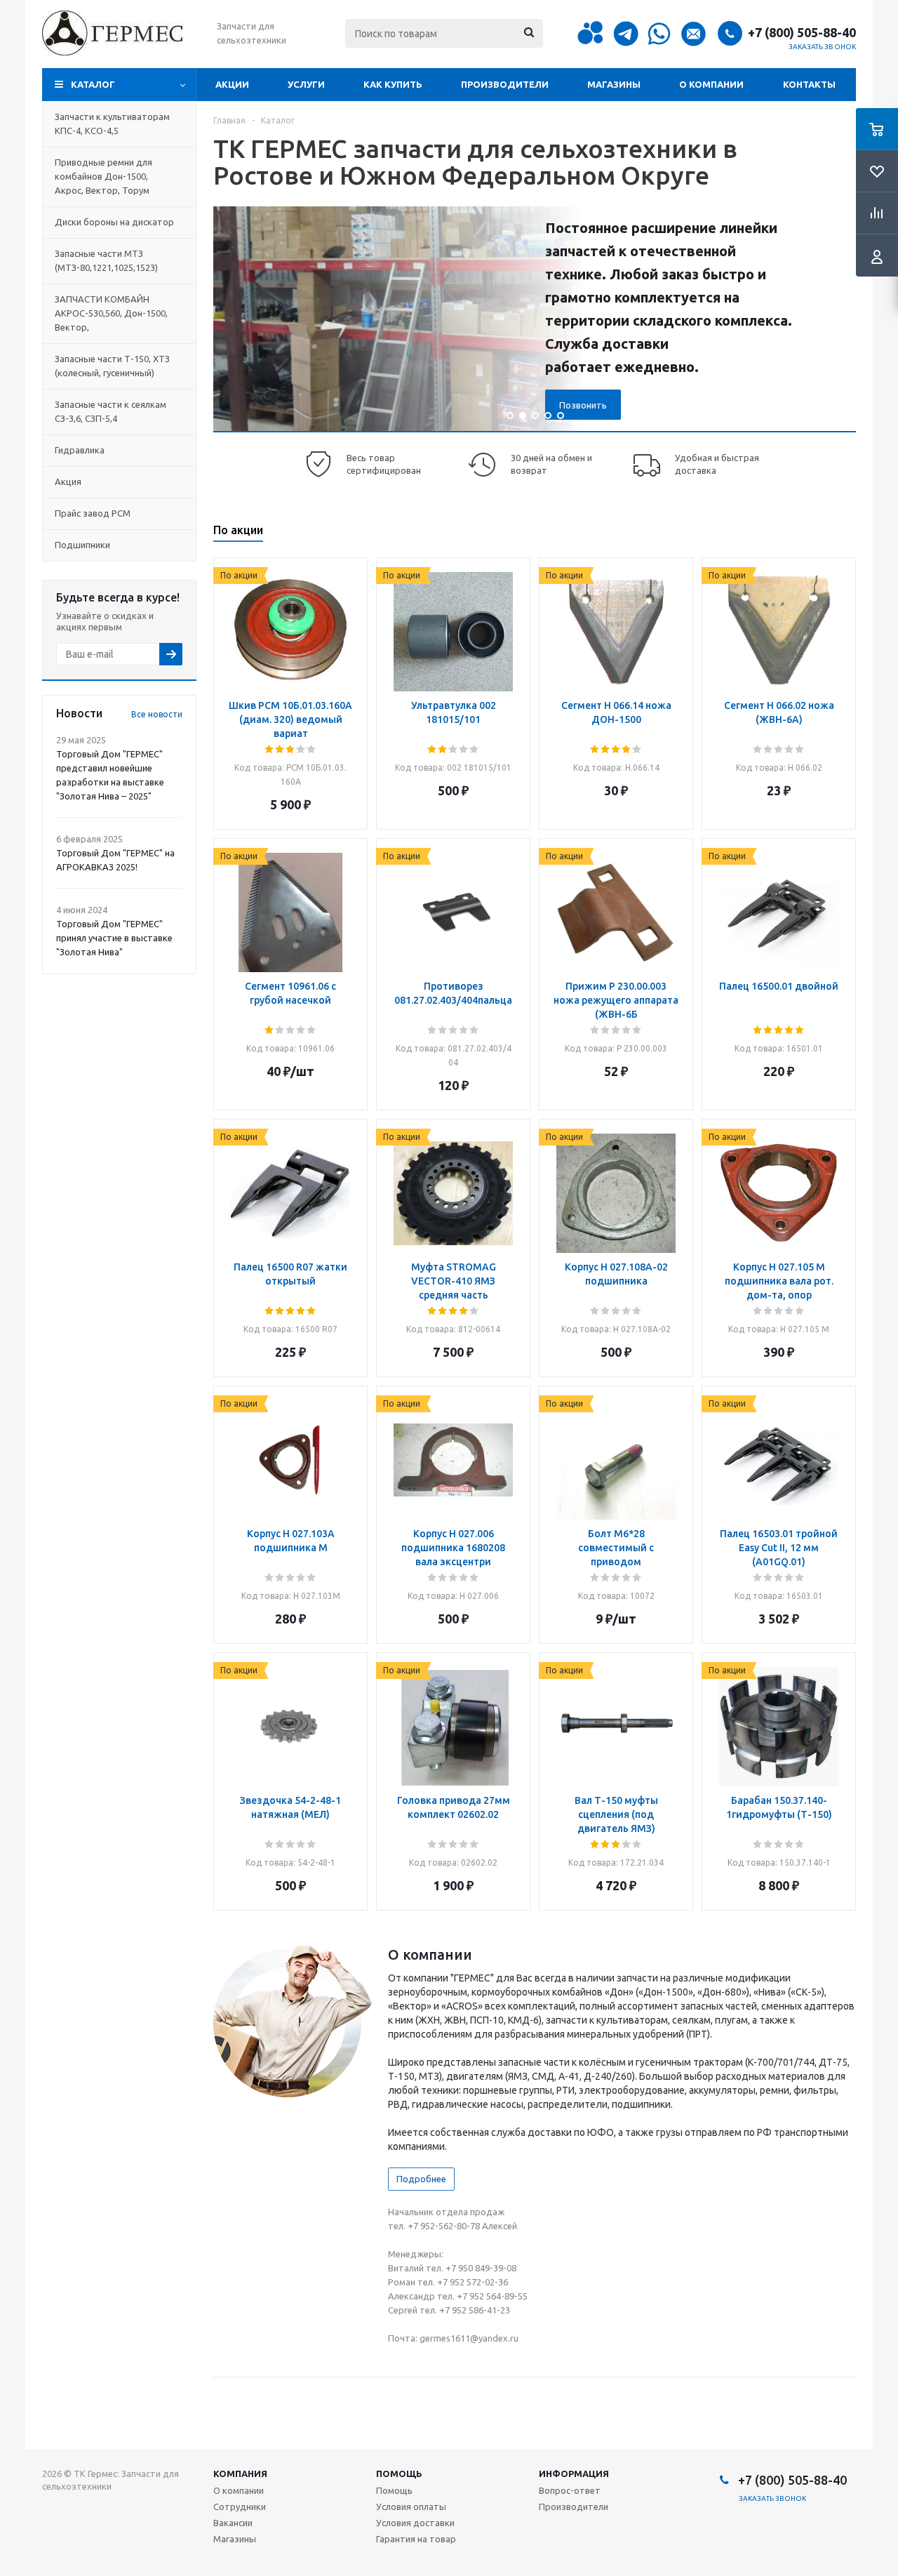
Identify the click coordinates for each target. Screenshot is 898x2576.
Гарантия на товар (416, 2539)
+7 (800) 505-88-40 (802, 32)
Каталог (93, 84)
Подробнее (421, 2179)
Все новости (157, 714)
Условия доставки (415, 2523)
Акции (232, 84)
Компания (240, 2474)
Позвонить (583, 405)
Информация (574, 2474)
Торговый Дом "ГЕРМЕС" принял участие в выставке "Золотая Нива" (114, 938)
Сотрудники (240, 2507)
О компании (711, 84)
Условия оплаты (411, 2507)
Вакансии (233, 2523)
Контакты (809, 84)
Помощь (399, 2474)
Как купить (393, 84)
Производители (505, 84)
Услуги (306, 84)
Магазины (614, 84)
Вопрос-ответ (570, 2490)
